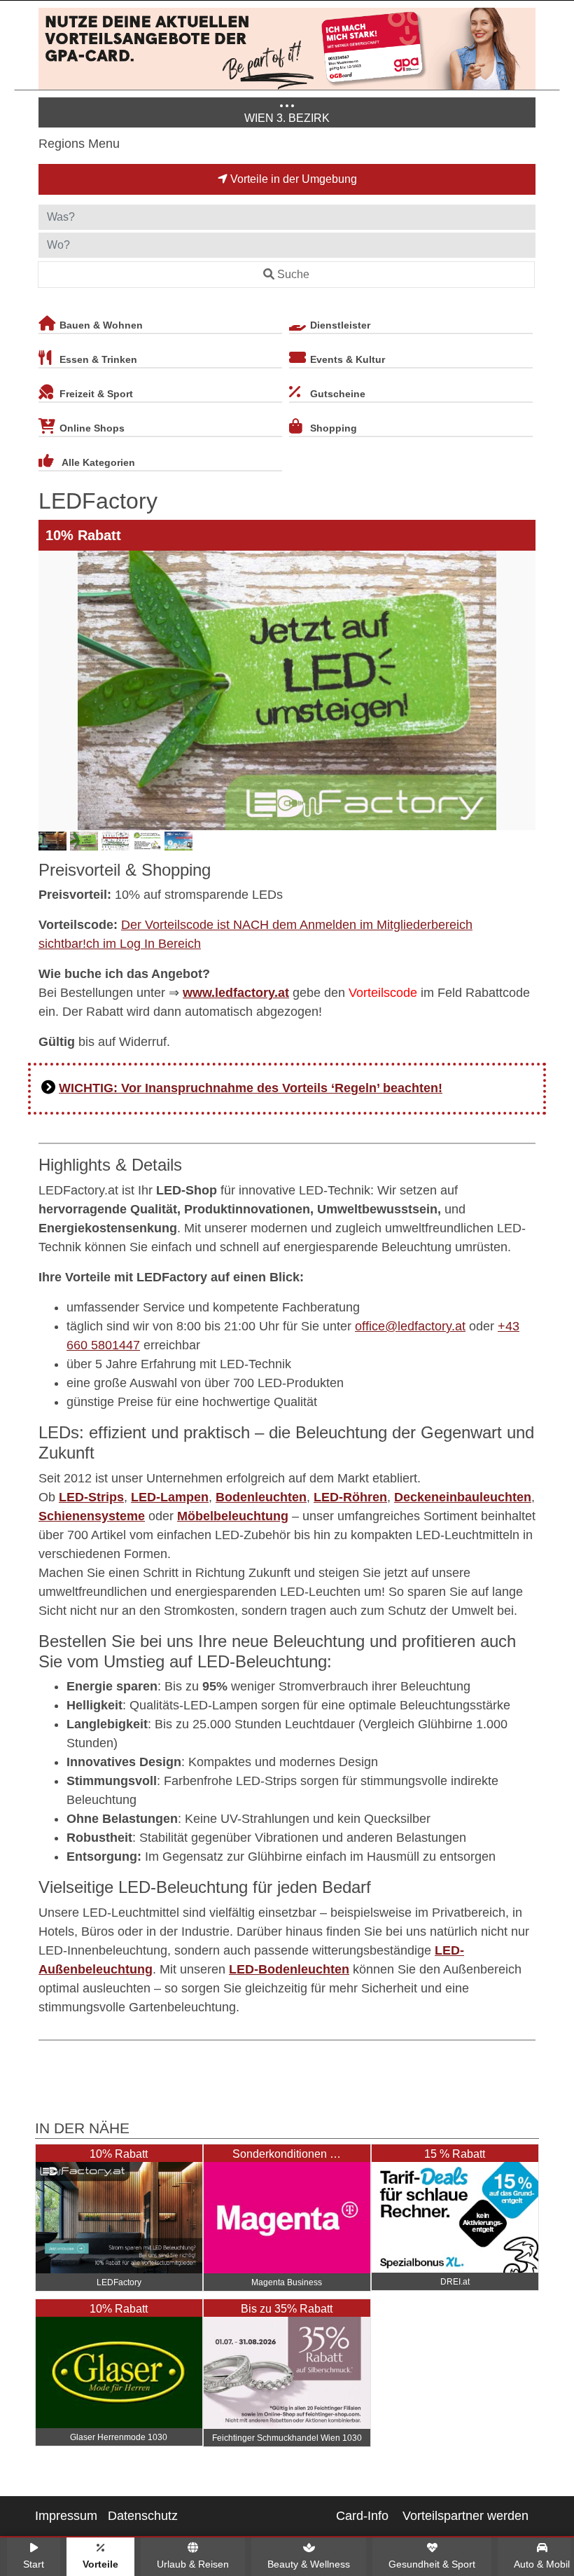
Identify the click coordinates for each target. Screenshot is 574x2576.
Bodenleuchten (261, 1497)
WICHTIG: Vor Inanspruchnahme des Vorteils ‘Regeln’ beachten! (251, 1088)
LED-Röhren (350, 1497)
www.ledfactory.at (236, 993)
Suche (293, 274)
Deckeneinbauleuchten (463, 1497)
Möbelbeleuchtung (233, 1516)
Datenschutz (143, 2516)
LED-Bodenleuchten (289, 1969)
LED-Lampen (170, 1497)
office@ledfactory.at (410, 1326)
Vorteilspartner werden (465, 2516)
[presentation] (52, 690)
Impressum (66, 2516)
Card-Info (362, 2516)
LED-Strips (91, 1497)
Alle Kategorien (98, 462)
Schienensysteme (92, 1516)
